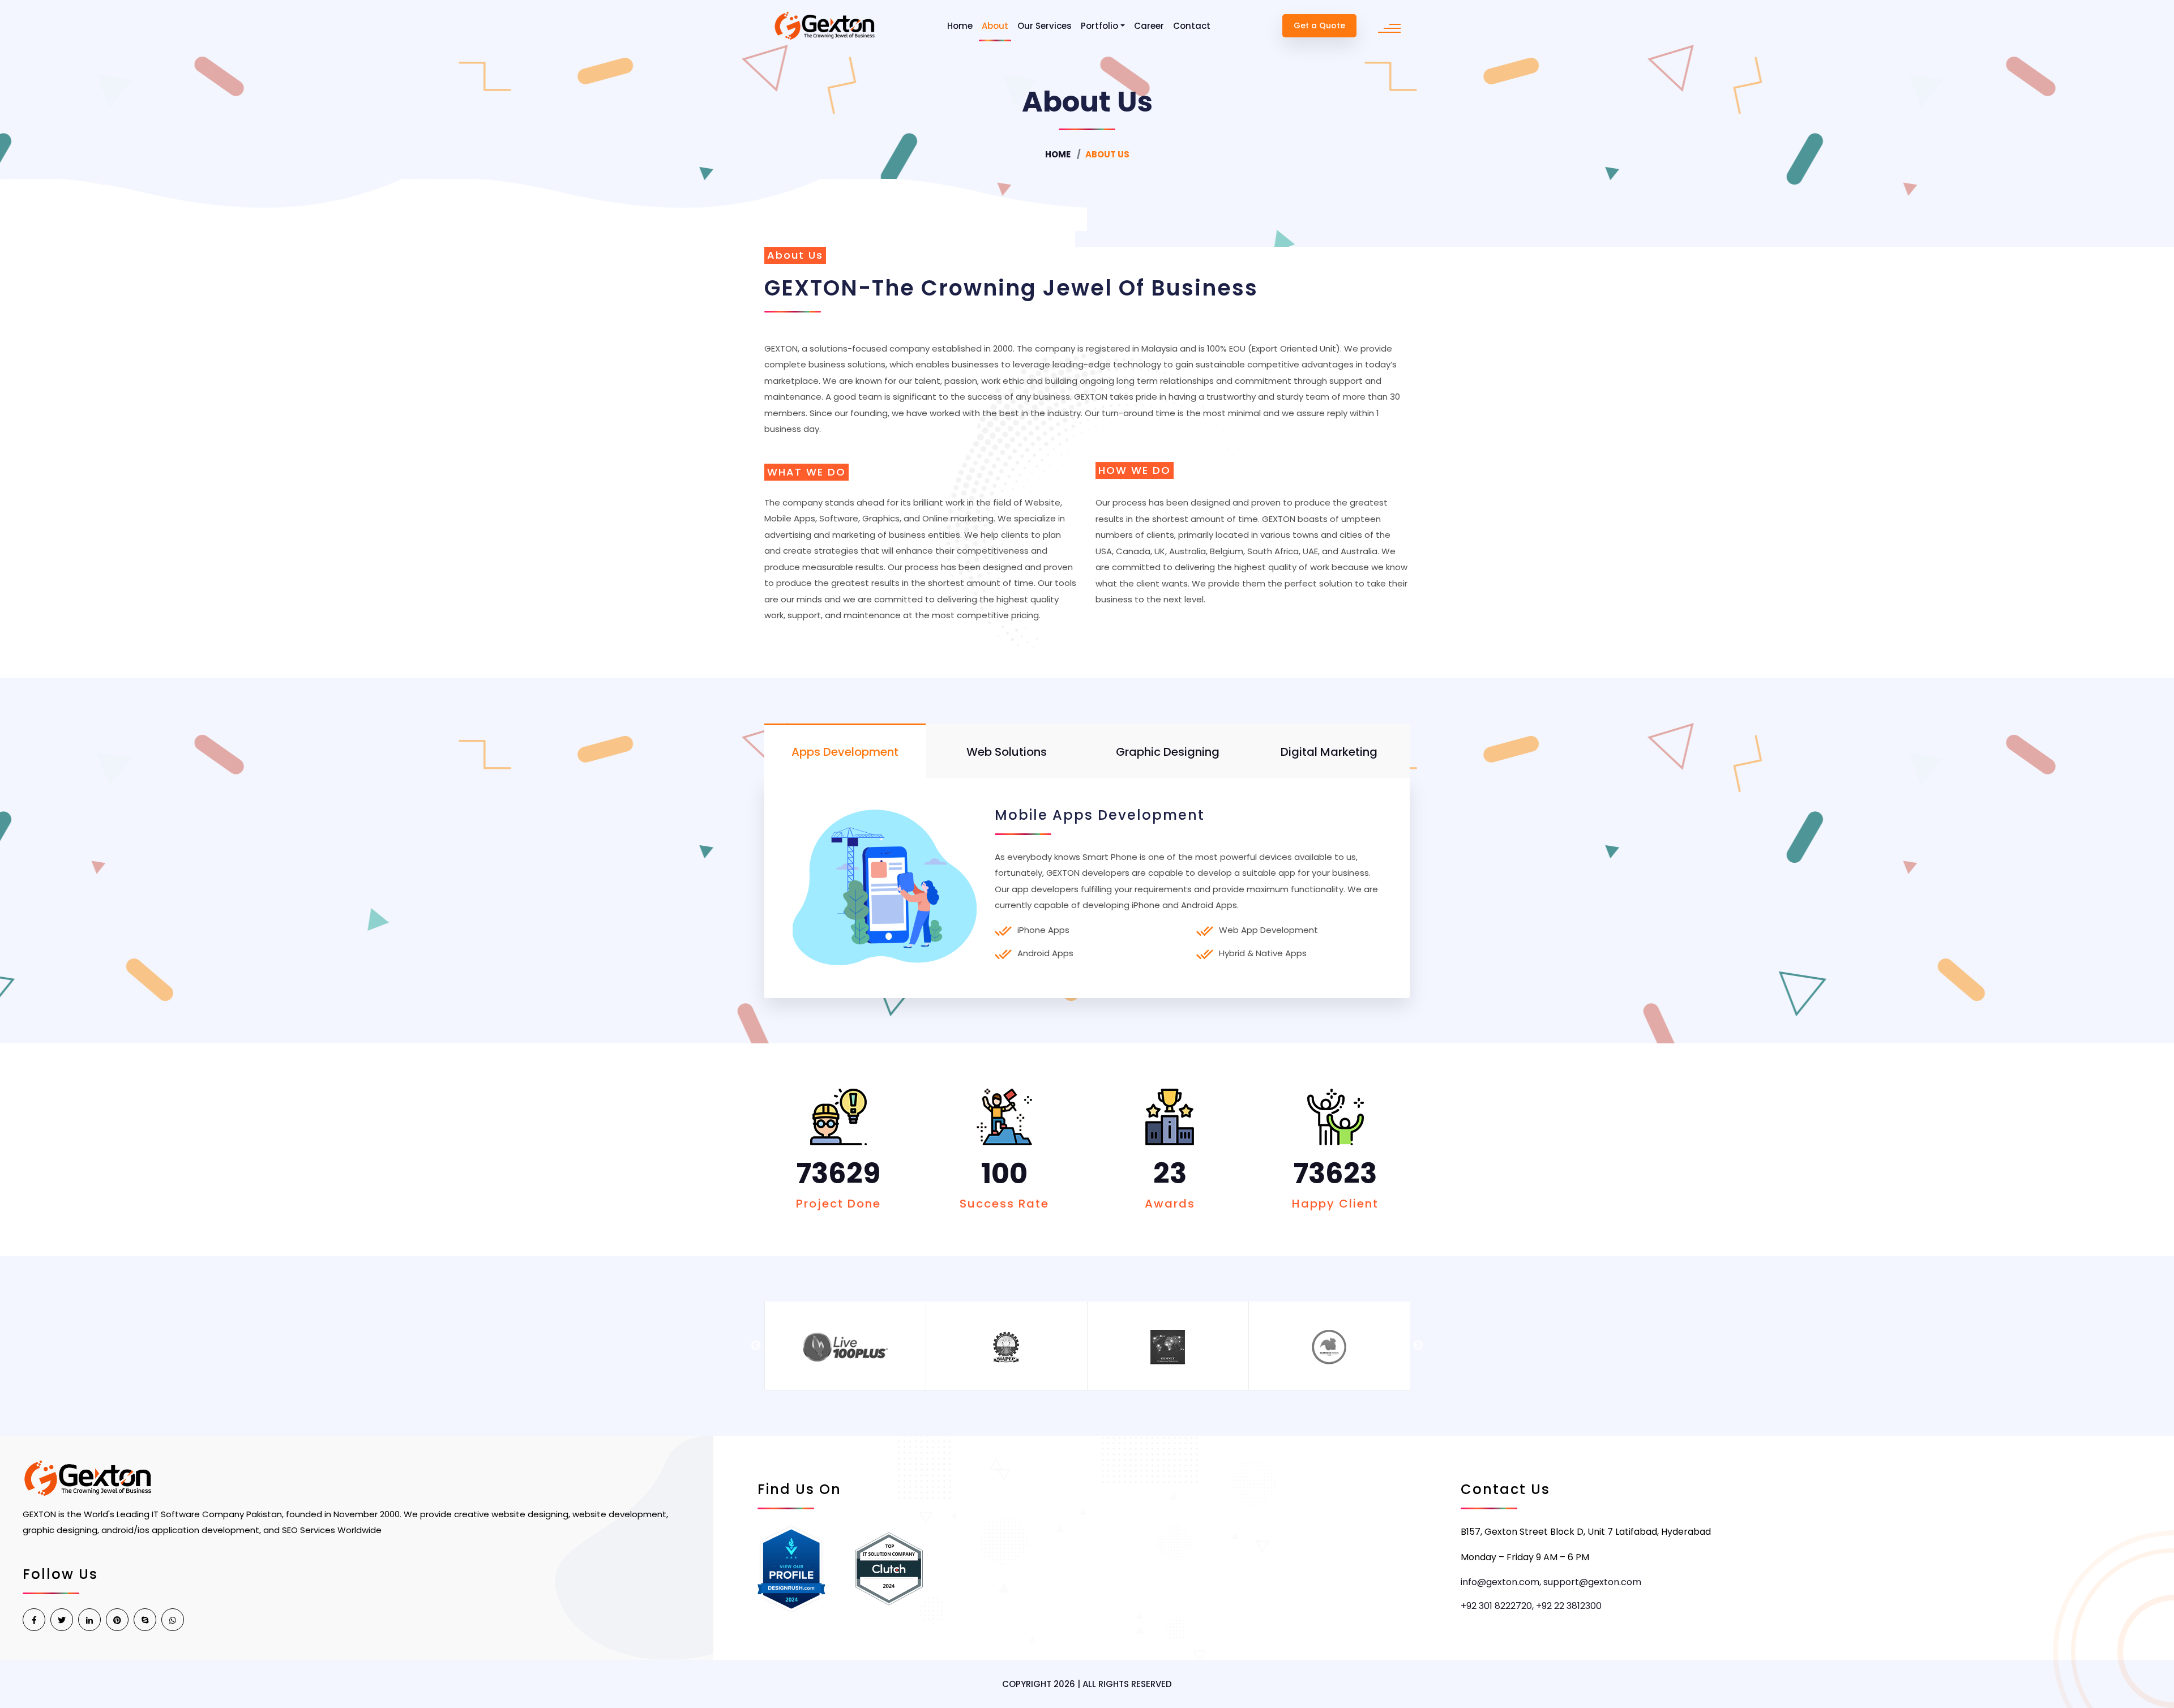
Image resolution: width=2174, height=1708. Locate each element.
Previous (756, 1346)
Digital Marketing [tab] (1329, 752)
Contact (1192, 26)
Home (960, 26)
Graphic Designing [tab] (1168, 752)
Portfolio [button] (1099, 26)
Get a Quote (1319, 25)
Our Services (1045, 26)
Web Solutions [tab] (1007, 752)
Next (1418, 1346)
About (995, 26)
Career (1149, 26)
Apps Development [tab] (845, 752)
